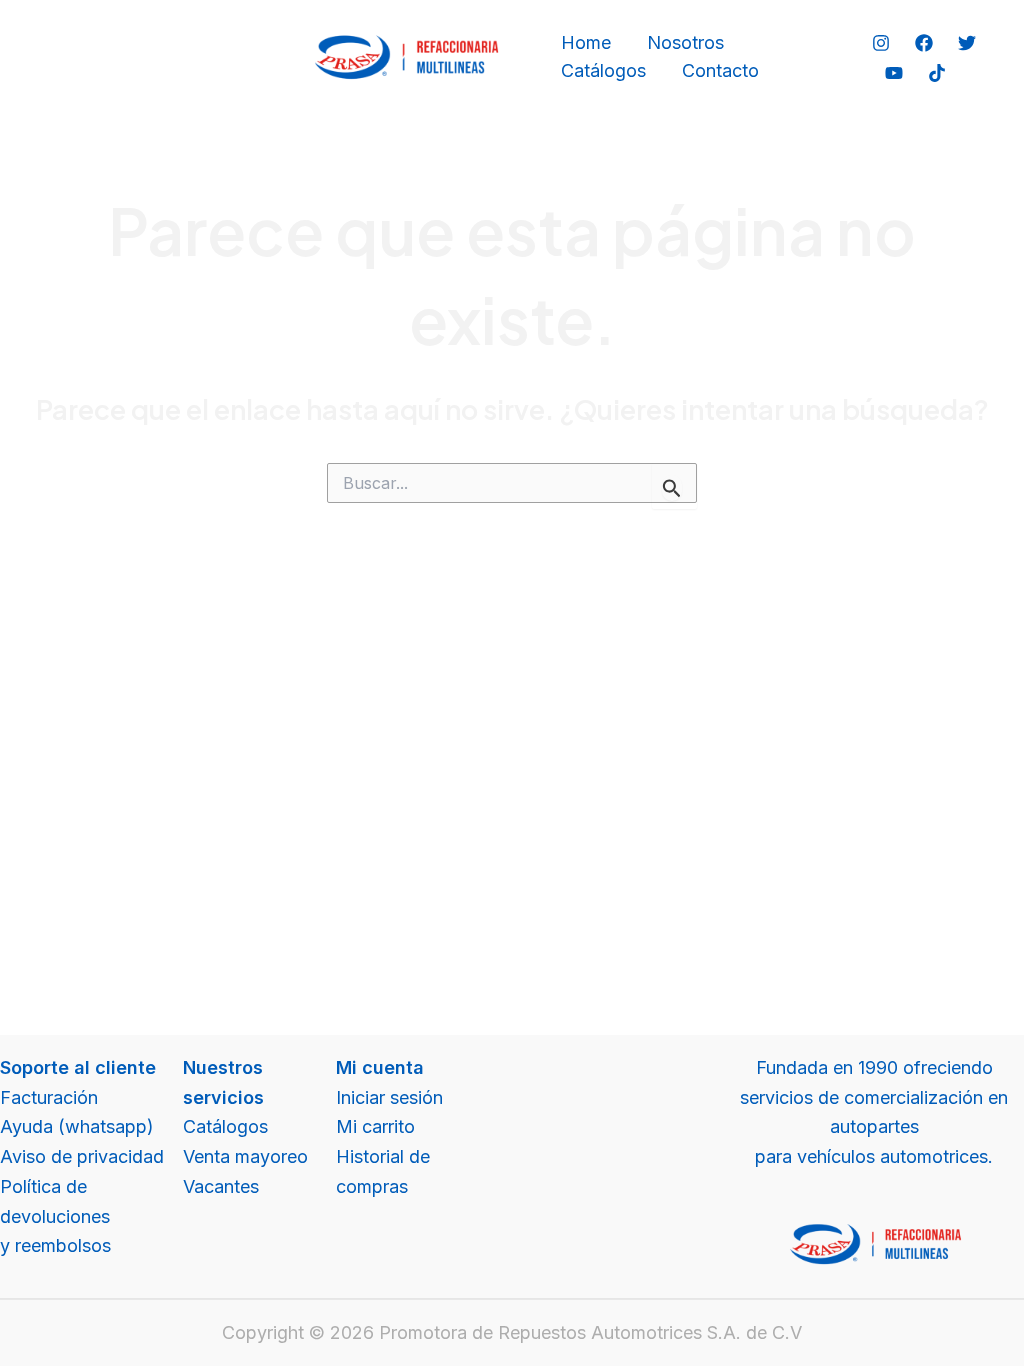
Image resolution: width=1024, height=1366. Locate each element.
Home (586, 42)
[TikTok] (937, 73)
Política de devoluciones (55, 1201)
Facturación (49, 1097)
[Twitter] (967, 43)
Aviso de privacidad (82, 1156)
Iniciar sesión (389, 1097)
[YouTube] (894, 73)
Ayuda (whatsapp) (77, 1126)
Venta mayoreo (245, 1156)
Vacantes (221, 1186)
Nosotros (685, 42)
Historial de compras (383, 1171)
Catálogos (603, 70)
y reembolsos (55, 1245)
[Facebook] (924, 43)
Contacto (720, 70)
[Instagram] (881, 43)
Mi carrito (375, 1126)
